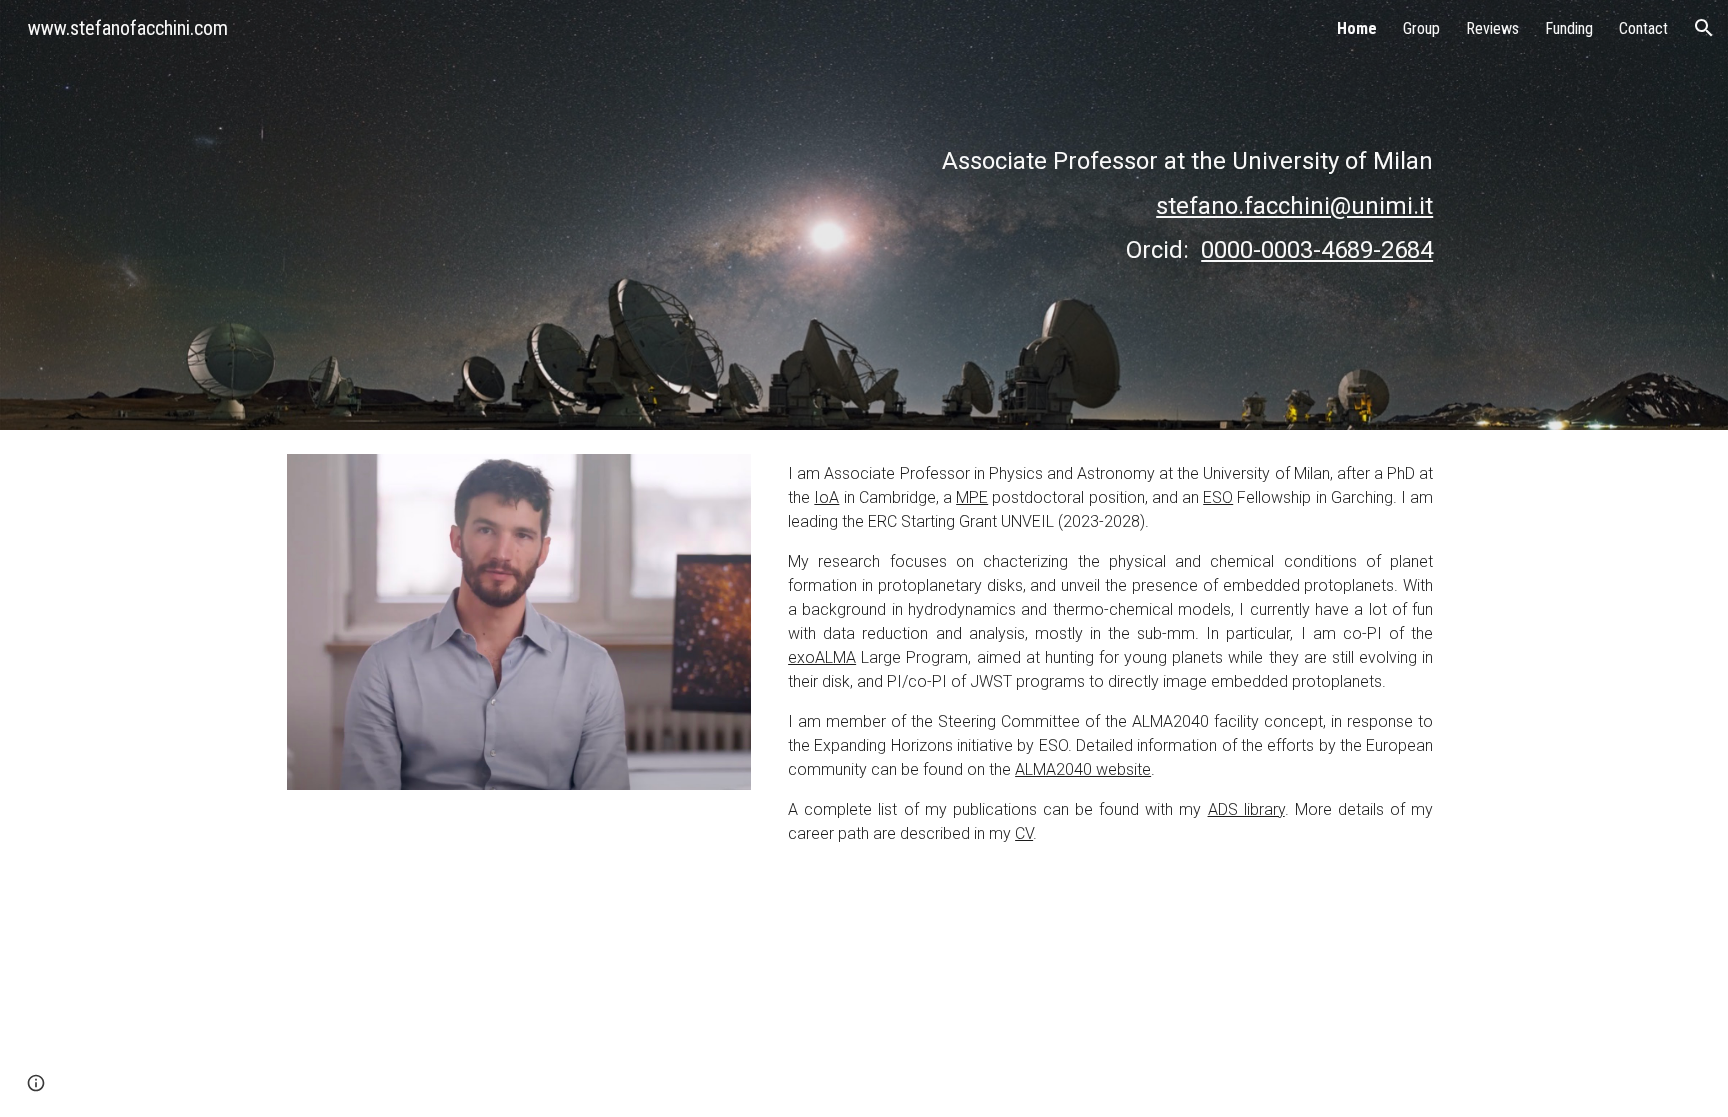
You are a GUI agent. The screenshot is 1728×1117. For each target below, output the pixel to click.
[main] (1160, 215)
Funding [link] (1569, 28)
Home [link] (1357, 28)
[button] (1704, 28)
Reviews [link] (1492, 28)
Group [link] (1421, 28)
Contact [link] (1643, 28)
